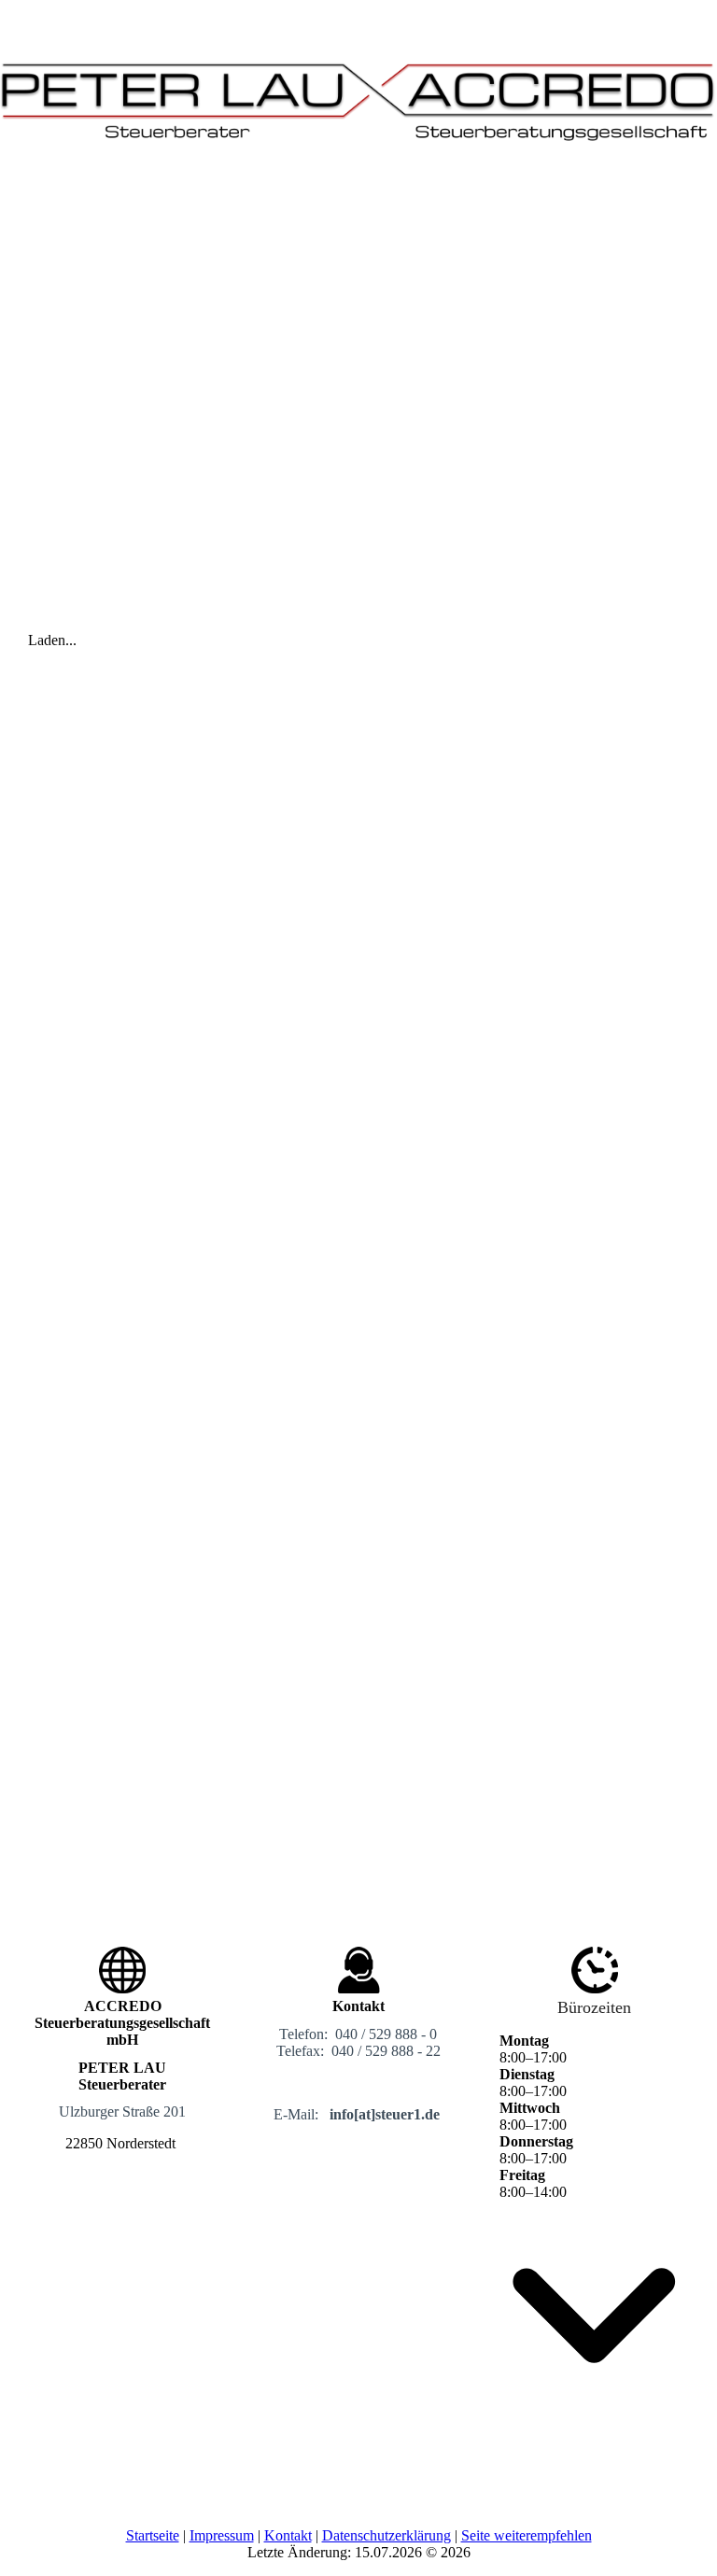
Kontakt (288, 2535)
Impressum (222, 2535)
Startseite (153, 2535)
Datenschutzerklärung (387, 2535)
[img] (358, 89)
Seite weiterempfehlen (527, 2535)
